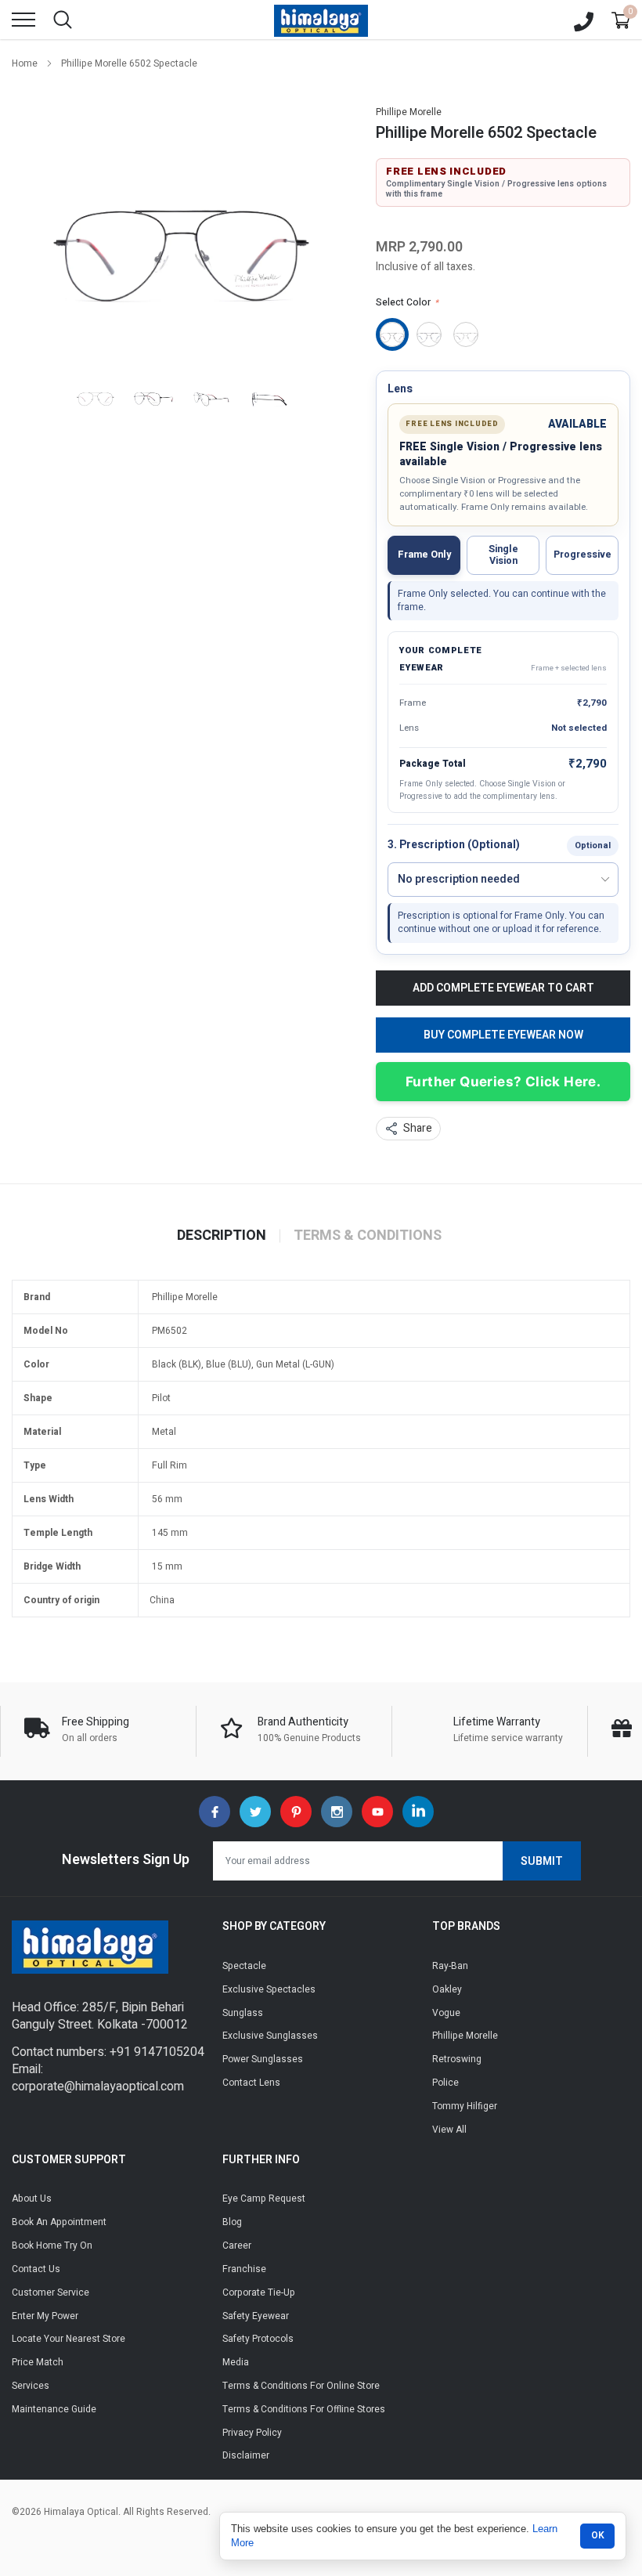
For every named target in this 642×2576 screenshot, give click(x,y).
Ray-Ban (450, 1966)
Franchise (244, 2269)
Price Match (38, 2362)
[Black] (392, 334)
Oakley (447, 1989)
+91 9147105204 (157, 2052)
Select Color (407, 302)
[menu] (23, 20)
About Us (32, 2198)
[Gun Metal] (466, 334)
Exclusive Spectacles (269, 1989)
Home (25, 63)
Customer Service (50, 2292)
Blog (232, 2222)
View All (449, 2130)
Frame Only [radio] (424, 555)
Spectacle (244, 1966)
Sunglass (243, 2013)
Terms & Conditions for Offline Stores (304, 2409)
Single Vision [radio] (503, 555)
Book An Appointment (59, 2222)
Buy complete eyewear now (503, 1035)
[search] (63, 20)
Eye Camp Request (264, 2198)
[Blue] (429, 334)
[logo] (321, 20)
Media (236, 2362)
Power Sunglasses (263, 2059)
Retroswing (457, 2059)
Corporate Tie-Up (259, 2292)
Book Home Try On (52, 2245)
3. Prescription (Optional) (454, 845)
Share (418, 1128)
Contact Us (36, 2269)
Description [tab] (222, 1236)
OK (598, 2535)
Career (237, 2245)
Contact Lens (251, 2083)
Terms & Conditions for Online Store (301, 2386)
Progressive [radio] (582, 555)
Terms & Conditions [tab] (368, 1236)
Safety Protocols (258, 2339)
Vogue (446, 2013)
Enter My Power (45, 2316)
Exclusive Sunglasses (270, 2036)
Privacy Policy (252, 2433)
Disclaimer (246, 2455)
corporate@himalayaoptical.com (98, 2086)
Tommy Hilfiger (465, 2106)
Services (31, 2386)
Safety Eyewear (256, 2316)
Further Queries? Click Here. (503, 1082)
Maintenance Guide (54, 2409)
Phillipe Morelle (409, 112)
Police (445, 2083)
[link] (96, 394)
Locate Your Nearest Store (69, 2339)
